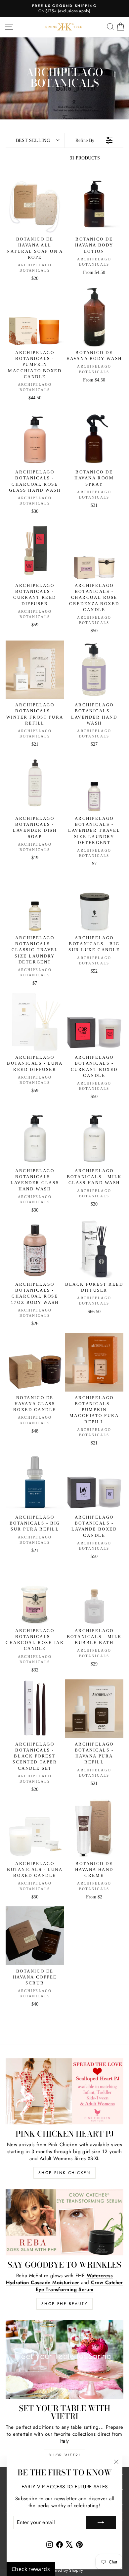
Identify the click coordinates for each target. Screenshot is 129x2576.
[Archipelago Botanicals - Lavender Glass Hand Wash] (35, 1136)
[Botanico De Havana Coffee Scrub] (35, 1936)
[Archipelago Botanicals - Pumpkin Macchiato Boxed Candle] (35, 317)
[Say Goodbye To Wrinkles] (64, 2222)
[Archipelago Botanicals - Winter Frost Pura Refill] (35, 670)
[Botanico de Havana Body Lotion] (94, 204)
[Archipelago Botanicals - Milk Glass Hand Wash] (94, 1136)
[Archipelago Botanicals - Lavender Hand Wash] (94, 670)
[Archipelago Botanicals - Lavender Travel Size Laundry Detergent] (94, 783)
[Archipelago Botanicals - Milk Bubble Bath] (94, 1595)
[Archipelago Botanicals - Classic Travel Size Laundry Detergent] (35, 903)
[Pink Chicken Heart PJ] (64, 2091)
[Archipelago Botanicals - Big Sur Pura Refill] (35, 1482)
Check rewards (31, 2569)
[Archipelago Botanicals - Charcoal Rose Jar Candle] (35, 1595)
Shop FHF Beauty (64, 2304)
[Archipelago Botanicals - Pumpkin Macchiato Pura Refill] (94, 1362)
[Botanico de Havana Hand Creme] (94, 1828)
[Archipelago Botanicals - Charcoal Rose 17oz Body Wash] (35, 1249)
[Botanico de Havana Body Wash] (94, 317)
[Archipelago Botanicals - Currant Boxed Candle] (94, 1022)
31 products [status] (85, 158)
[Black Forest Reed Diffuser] (94, 1249)
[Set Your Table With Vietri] (64, 2359)
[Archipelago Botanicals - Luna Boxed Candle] (35, 1828)
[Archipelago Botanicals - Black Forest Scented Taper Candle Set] (35, 1709)
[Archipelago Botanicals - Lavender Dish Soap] (35, 783)
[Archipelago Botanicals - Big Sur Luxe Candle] (94, 903)
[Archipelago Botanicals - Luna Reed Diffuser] (35, 1022)
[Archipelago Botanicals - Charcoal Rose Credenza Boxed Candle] (94, 550)
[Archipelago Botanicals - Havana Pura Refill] (94, 1709)
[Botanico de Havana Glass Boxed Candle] (35, 1362)
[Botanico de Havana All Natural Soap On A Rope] (35, 204)
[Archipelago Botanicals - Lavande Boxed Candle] (94, 1482)
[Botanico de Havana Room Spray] (94, 437)
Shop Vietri (64, 2455)
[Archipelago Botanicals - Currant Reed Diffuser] (35, 550)
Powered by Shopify (64, 2570)
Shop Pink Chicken (64, 2173)
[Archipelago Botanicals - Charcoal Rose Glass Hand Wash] (35, 437)
